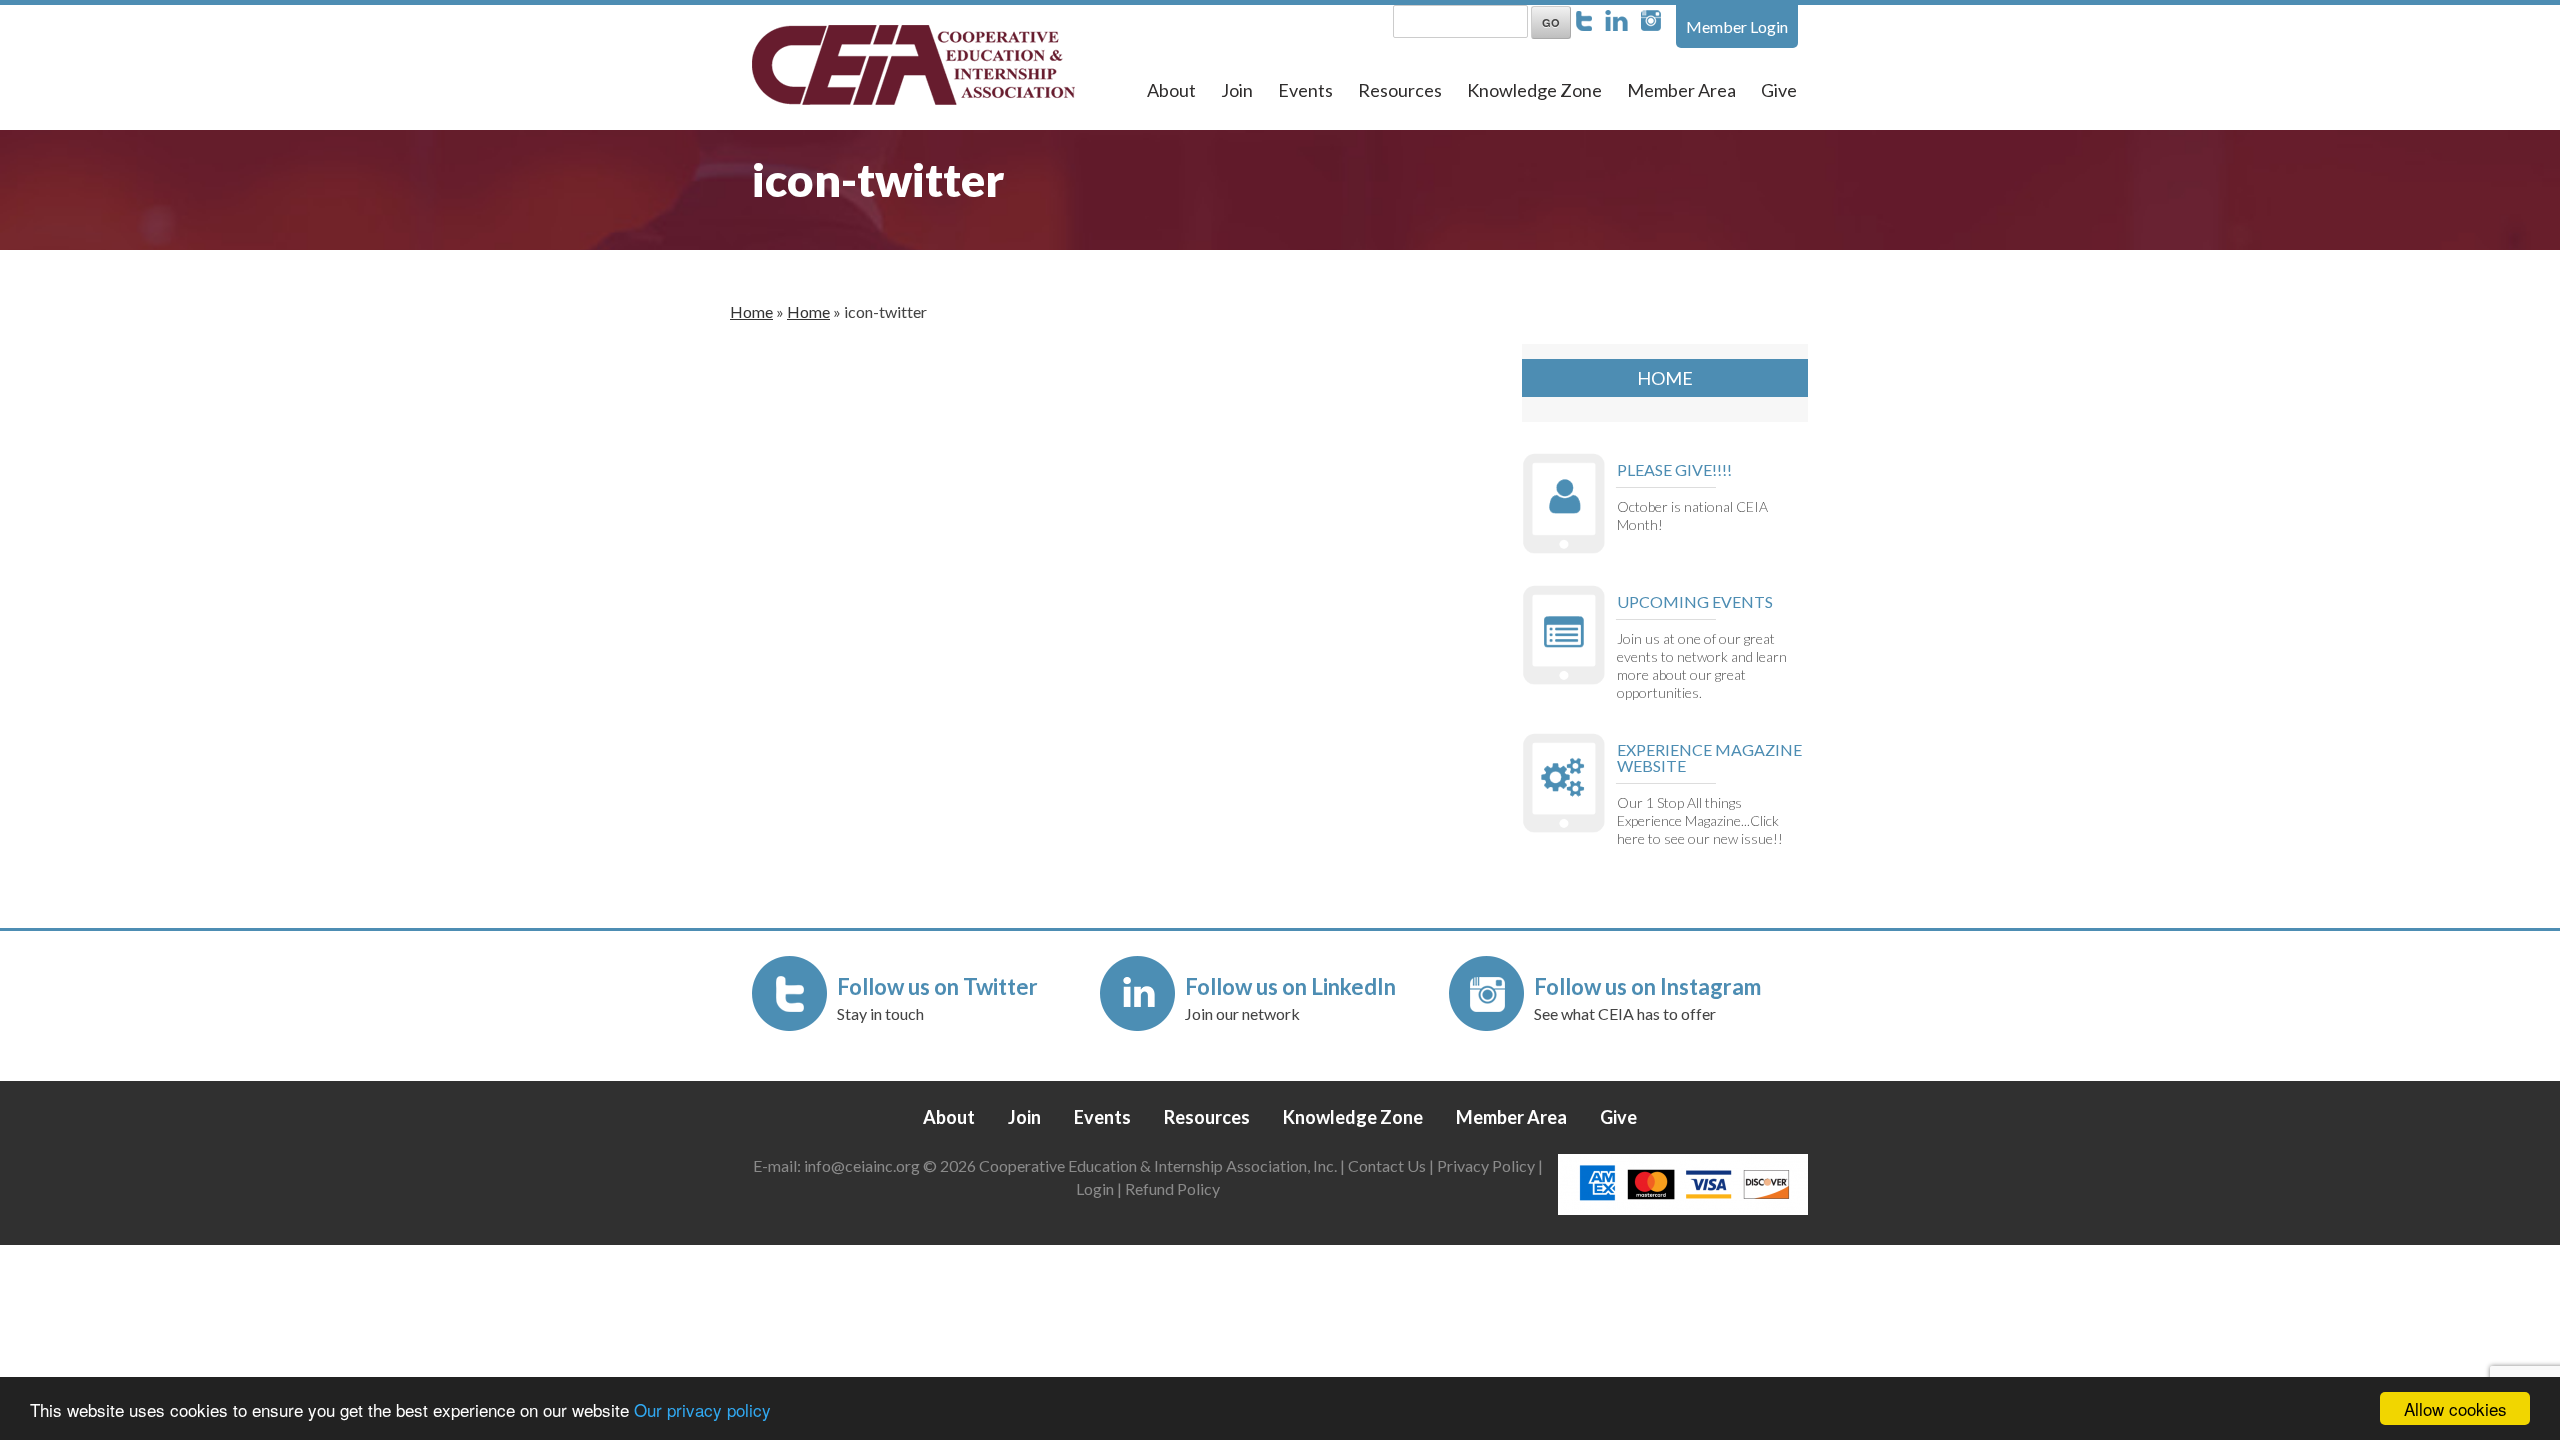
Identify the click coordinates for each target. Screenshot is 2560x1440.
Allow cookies (2455, 1408)
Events (1305, 90)
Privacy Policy (1486, 1165)
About (1171, 90)
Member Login (1737, 26)
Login (1095, 1188)
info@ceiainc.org (863, 1165)
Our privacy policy (702, 1409)
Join (1237, 90)
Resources (1400, 90)
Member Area (1681, 90)
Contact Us (1387, 1165)
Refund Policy (1172, 1188)
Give (1779, 90)
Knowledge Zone (1534, 90)
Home (751, 311)
